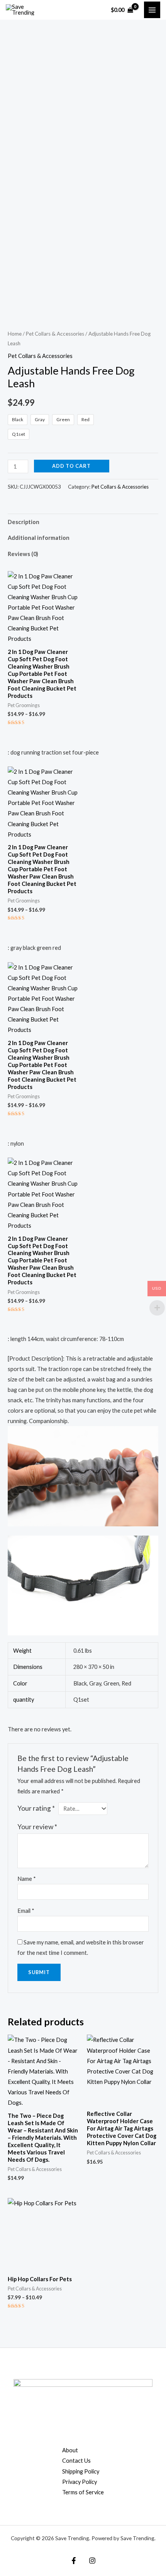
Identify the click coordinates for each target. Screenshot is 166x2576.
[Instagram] (92, 2561)
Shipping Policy (81, 2471)
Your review (37, 1827)
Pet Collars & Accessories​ (55, 334)
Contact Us (76, 2461)
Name (27, 1879)
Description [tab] (24, 522)
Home (15, 334)
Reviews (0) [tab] (23, 554)
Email (26, 1911)
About (70, 2450)
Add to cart (71, 466)
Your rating (36, 1808)
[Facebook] (74, 2561)
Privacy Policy (80, 2482)
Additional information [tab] (39, 538)
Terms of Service (83, 2492)
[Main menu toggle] (152, 10)
